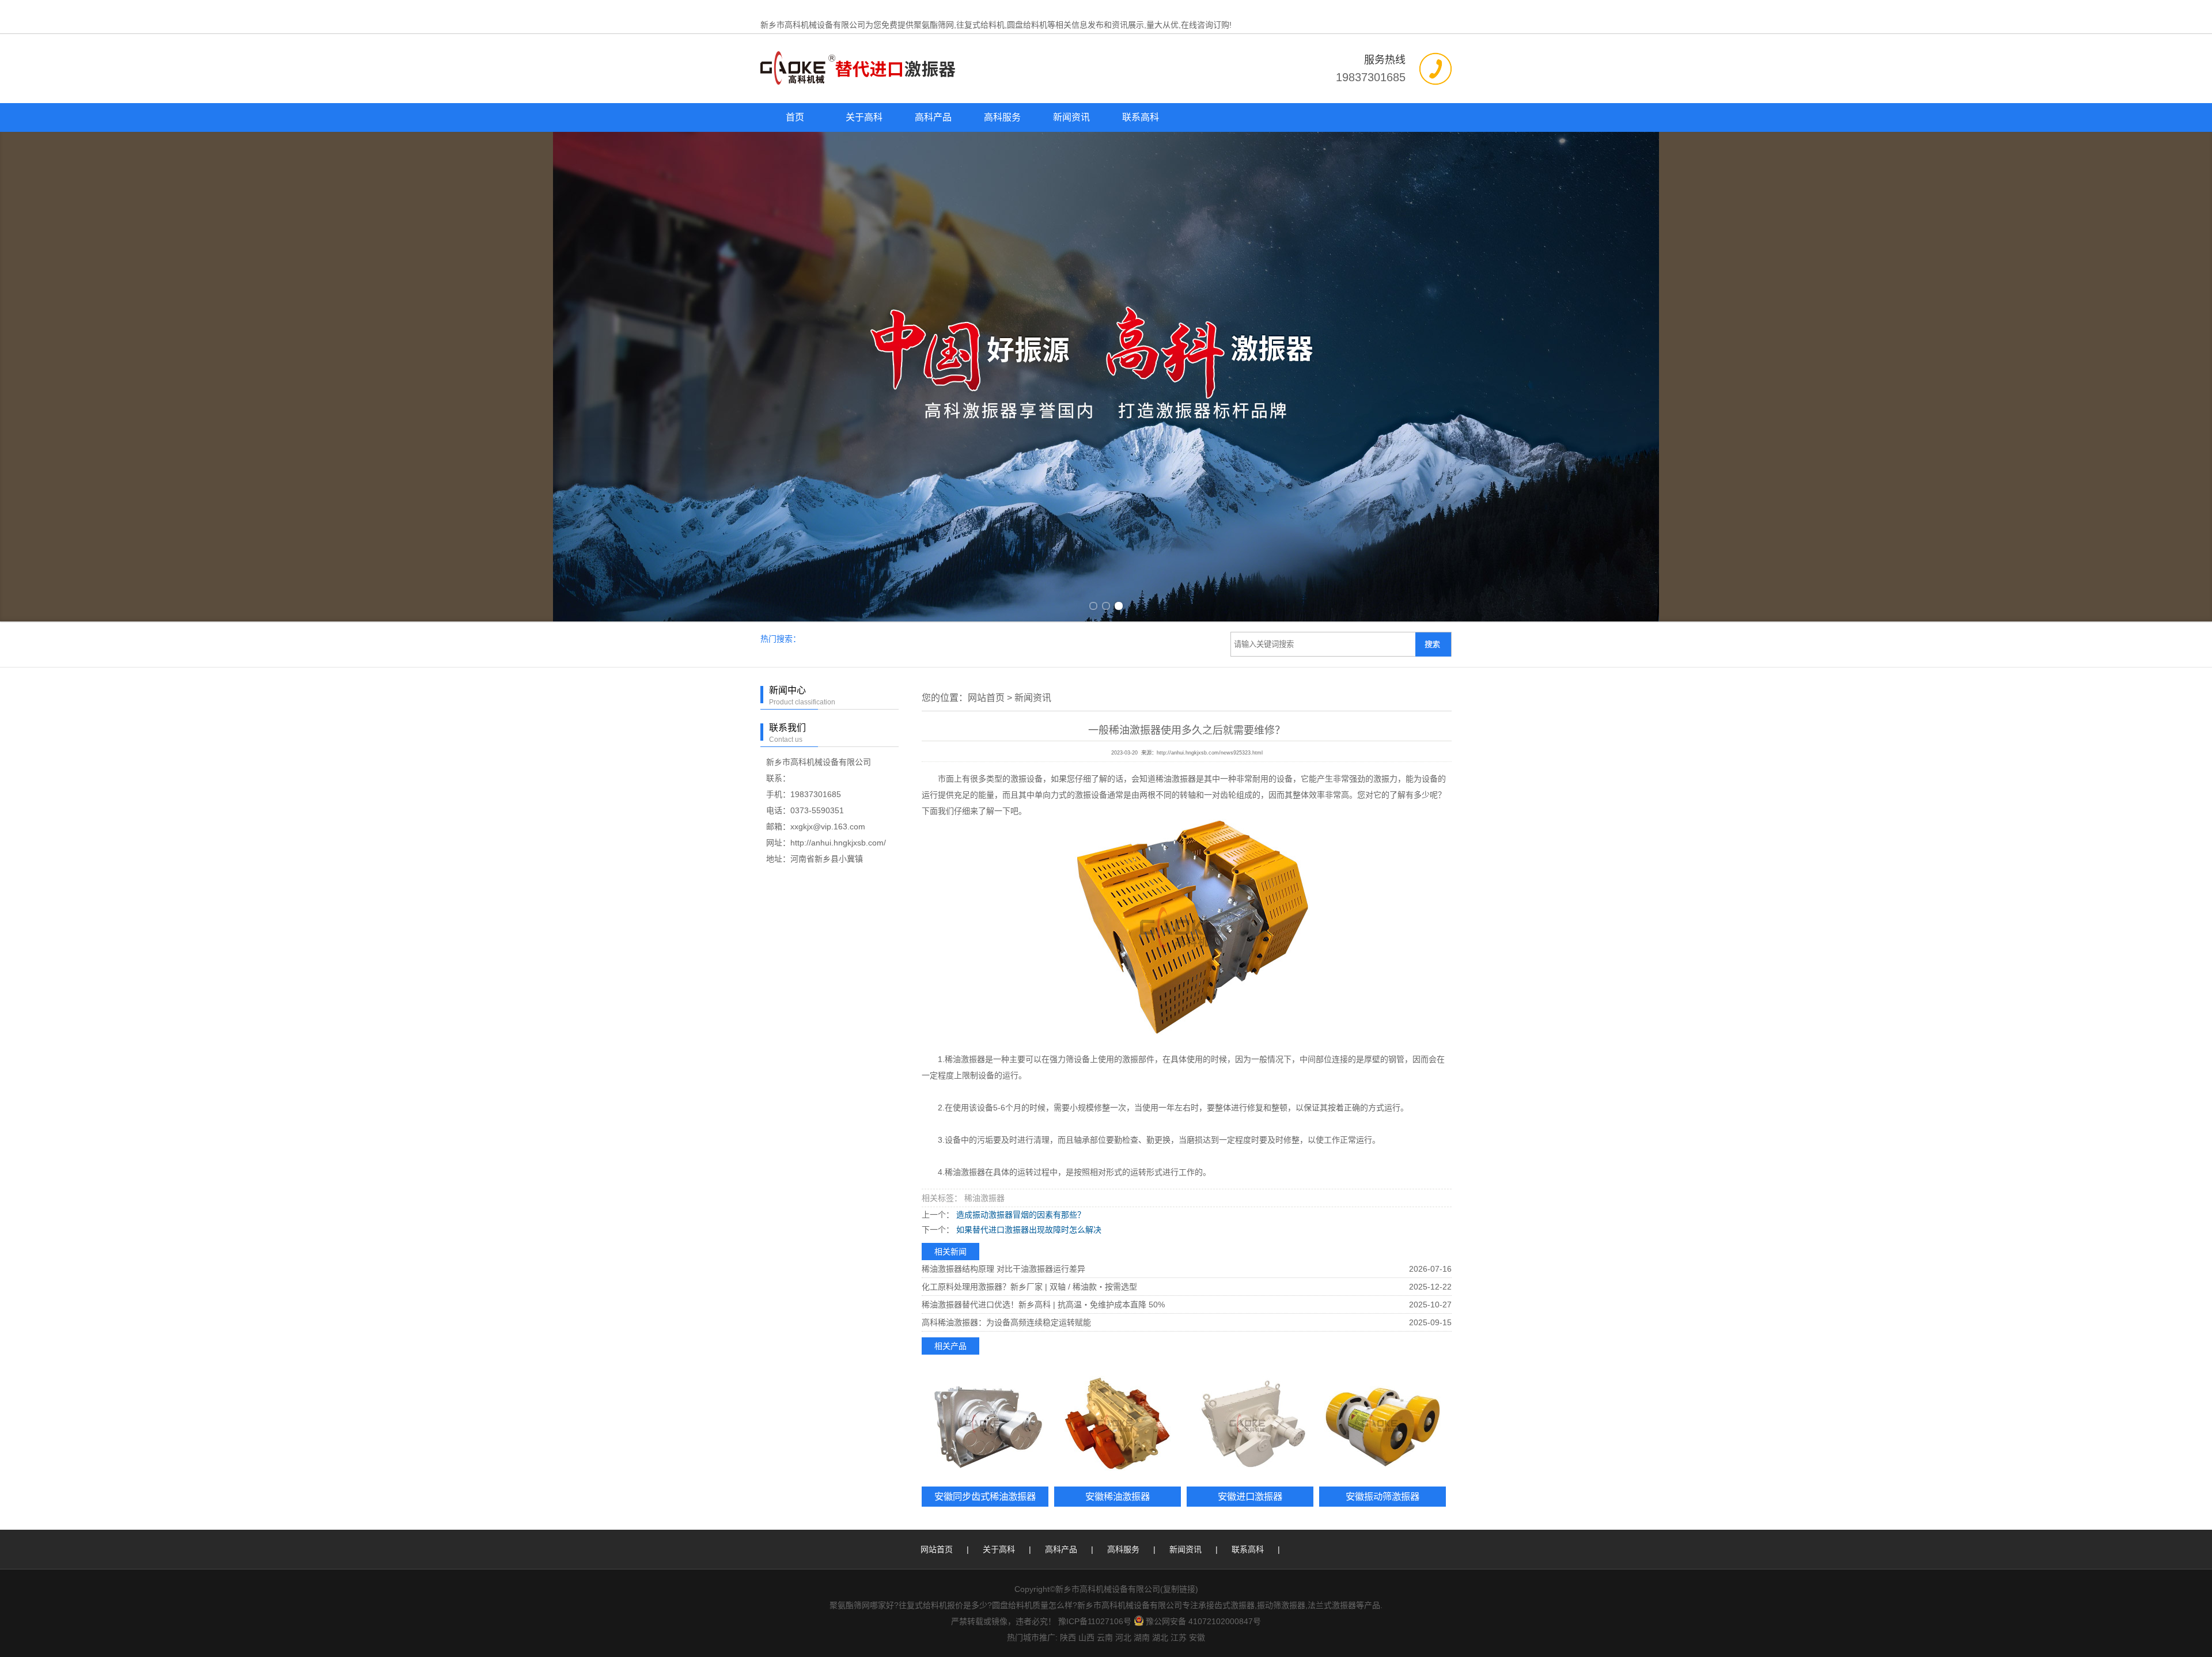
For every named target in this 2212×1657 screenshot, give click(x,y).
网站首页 (986, 698)
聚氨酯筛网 (934, 25)
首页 (795, 117)
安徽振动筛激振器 (1382, 1496)
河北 (1123, 1637)
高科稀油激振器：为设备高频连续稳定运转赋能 (1006, 1322)
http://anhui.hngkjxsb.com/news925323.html (1210, 753)
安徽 (1197, 1637)
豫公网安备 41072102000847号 (1203, 1621)
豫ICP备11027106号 (1095, 1621)
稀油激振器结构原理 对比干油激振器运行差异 (1003, 1269)
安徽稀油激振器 (1118, 1496)
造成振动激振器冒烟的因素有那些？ (1020, 1215)
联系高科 (1141, 117)
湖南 (1142, 1637)
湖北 (1160, 1637)
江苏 (1179, 1637)
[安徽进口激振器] (1250, 1423)
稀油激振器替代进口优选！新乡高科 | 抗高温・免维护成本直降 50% (1043, 1305)
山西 (1086, 1637)
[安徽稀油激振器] (1118, 1423)
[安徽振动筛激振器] (1382, 1423)
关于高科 (864, 117)
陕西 (1068, 1637)
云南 (1105, 1637)
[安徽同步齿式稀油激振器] (985, 1423)
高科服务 (1002, 117)
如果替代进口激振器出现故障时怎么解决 (1028, 1230)
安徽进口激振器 (1250, 1496)
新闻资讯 (1071, 117)
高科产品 (933, 117)
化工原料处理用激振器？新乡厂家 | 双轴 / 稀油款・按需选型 (1029, 1287)
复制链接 (1179, 1589)
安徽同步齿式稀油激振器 (985, 1496)
